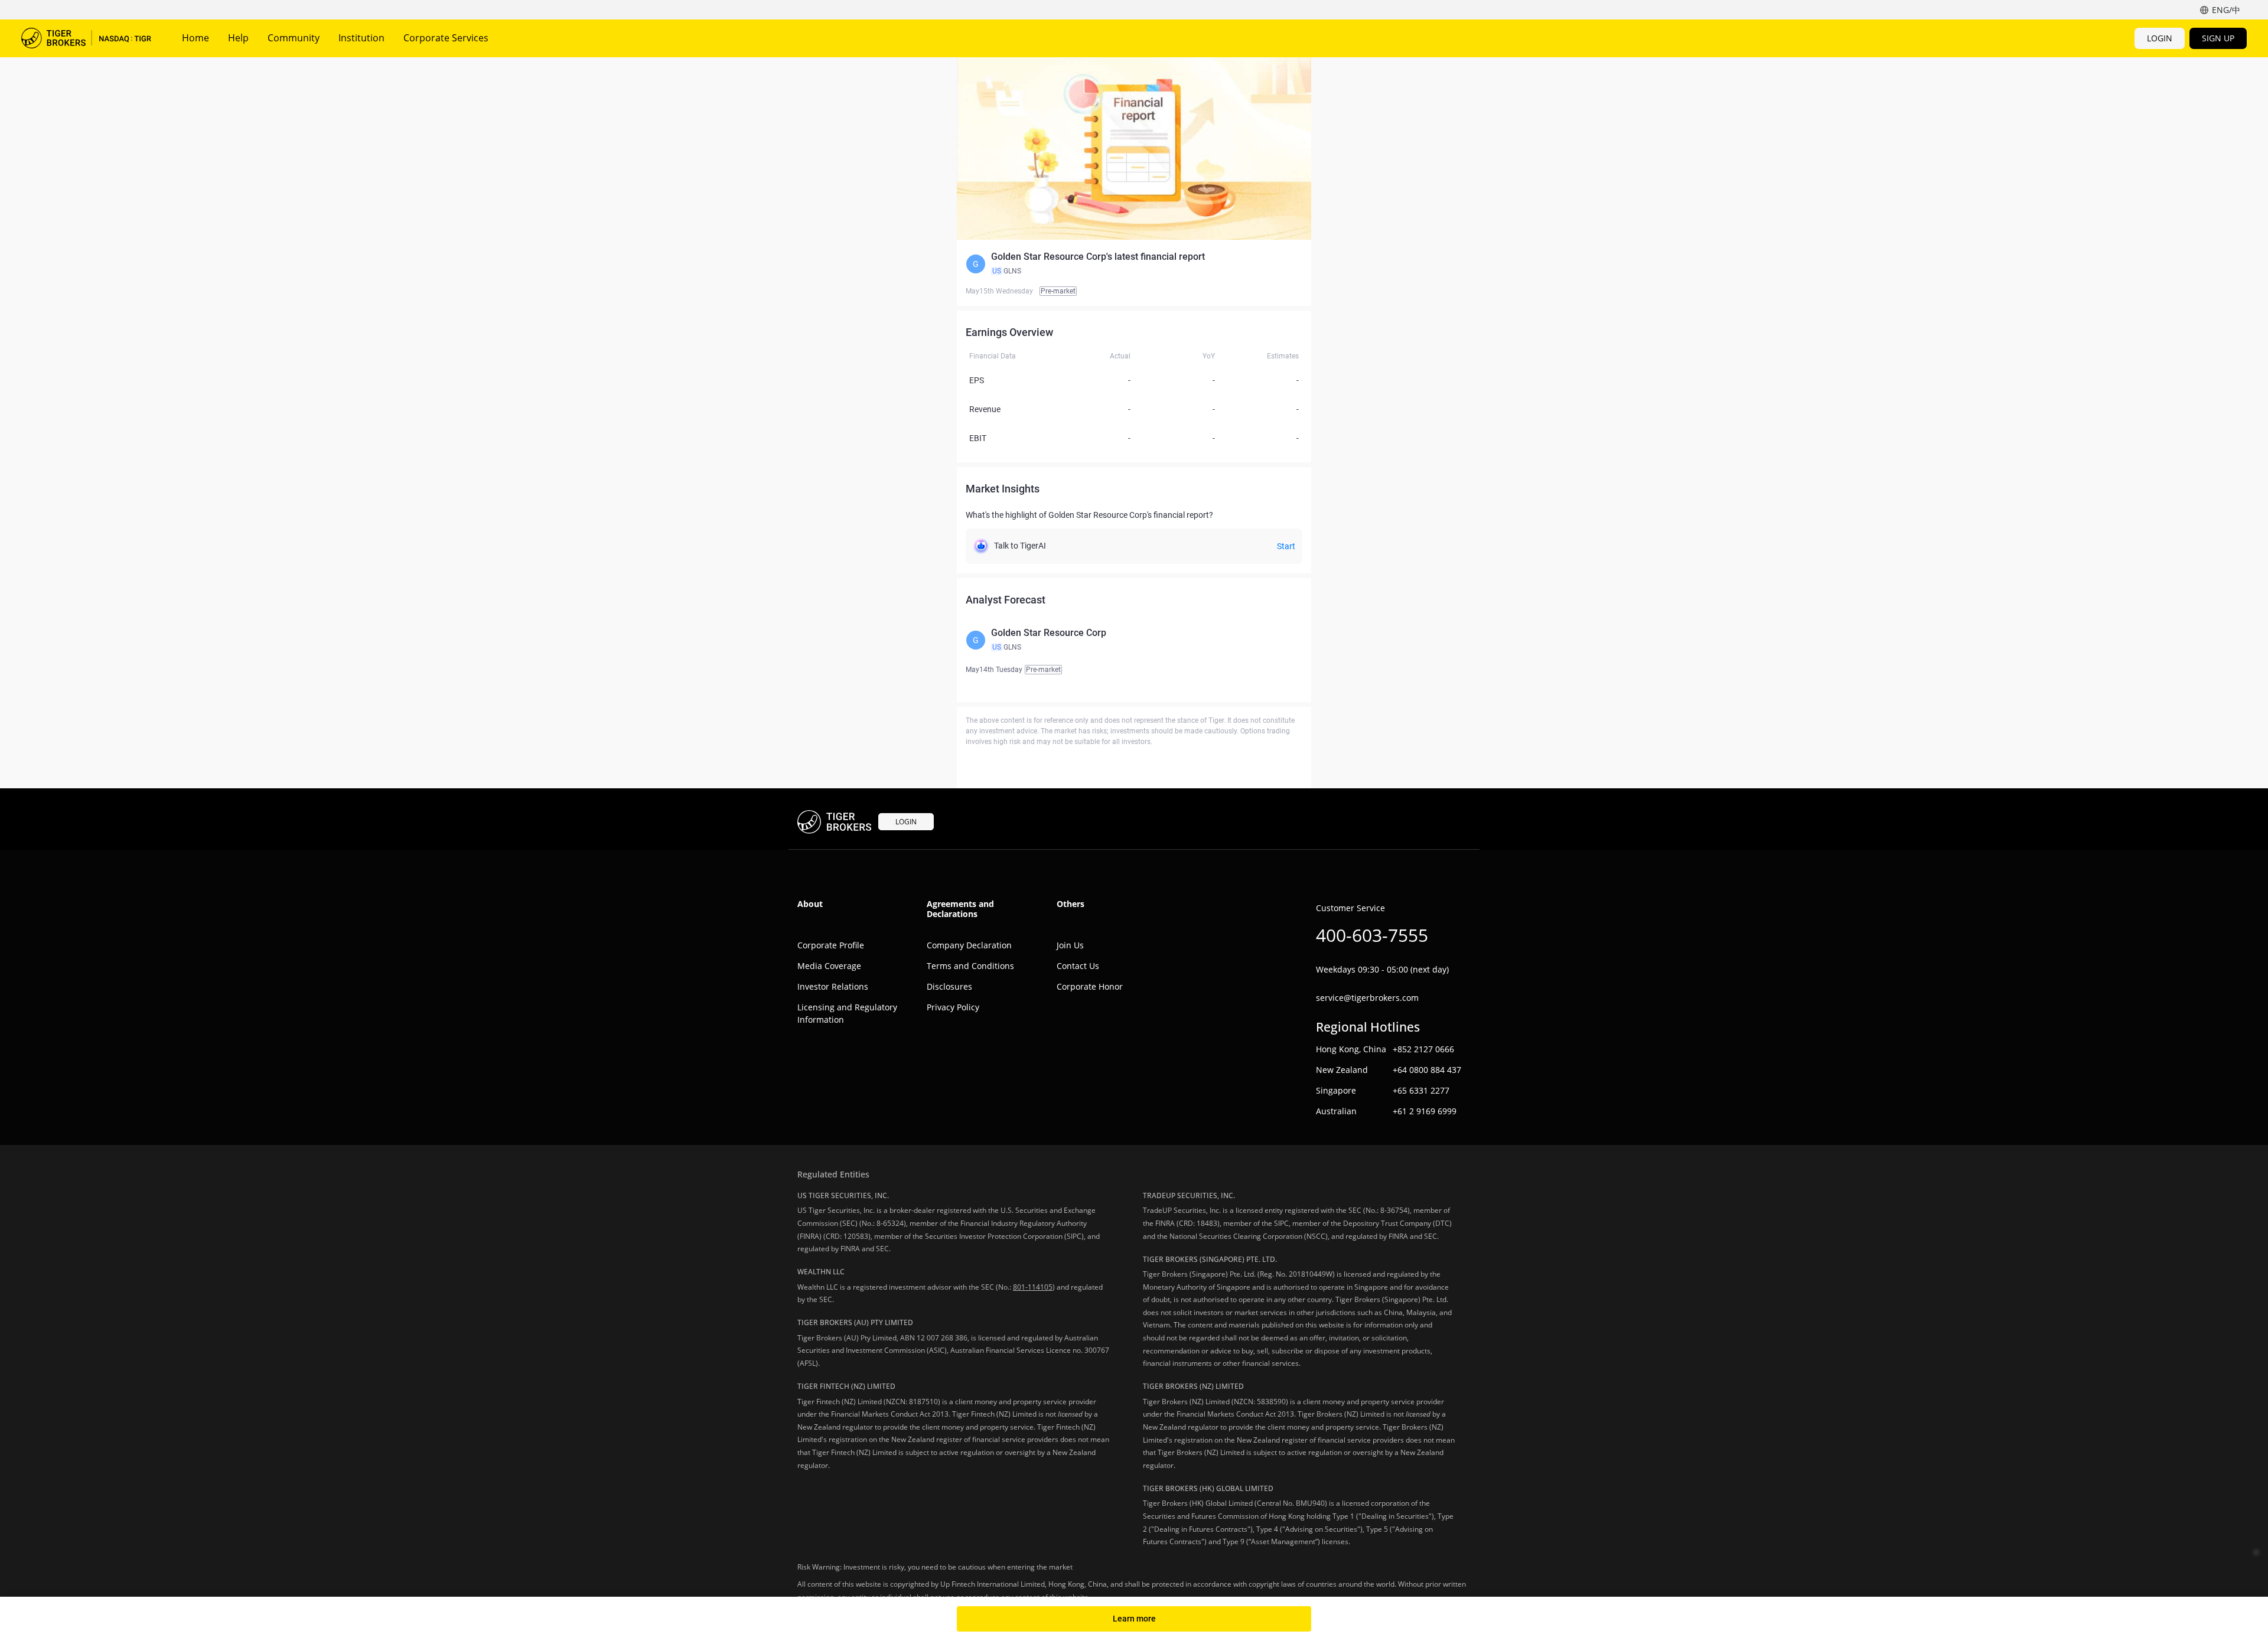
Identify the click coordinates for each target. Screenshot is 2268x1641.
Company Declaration (969, 945)
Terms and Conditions (970, 966)
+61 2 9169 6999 (1425, 1111)
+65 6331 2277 (1421, 1090)
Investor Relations (833, 986)
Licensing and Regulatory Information (847, 1013)
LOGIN (2160, 38)
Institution (361, 38)
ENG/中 (2226, 10)
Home (195, 38)
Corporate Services (446, 38)
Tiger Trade (86, 38)
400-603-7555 (1372, 935)
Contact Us (1078, 966)
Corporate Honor (1090, 986)
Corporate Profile (831, 945)
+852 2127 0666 (1423, 1049)
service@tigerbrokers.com (1367, 998)
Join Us (1070, 945)
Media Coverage (829, 966)
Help (238, 38)
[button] (1134, 264)
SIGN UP (2218, 38)
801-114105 (1033, 1287)
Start (1286, 546)
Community (294, 38)
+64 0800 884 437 (1427, 1070)
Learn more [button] (1134, 1619)
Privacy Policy (953, 1007)
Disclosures (949, 986)
